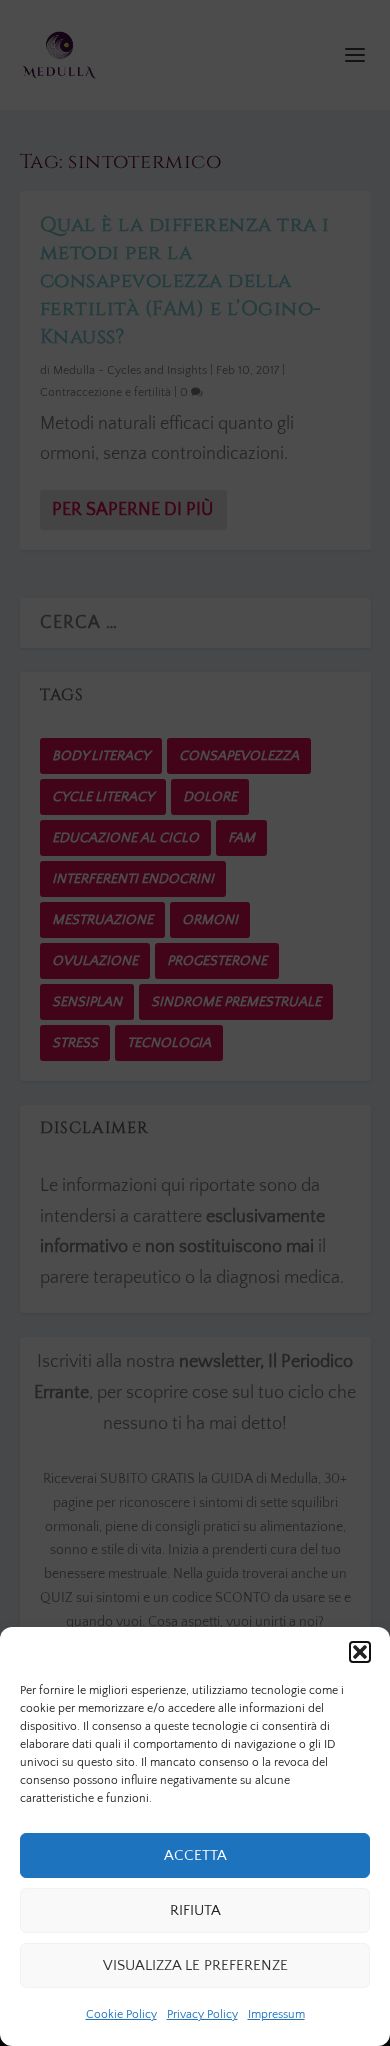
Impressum (276, 2014)
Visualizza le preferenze (195, 1965)
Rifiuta (195, 1910)
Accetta (195, 1855)
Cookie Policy (121, 2014)
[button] (360, 1652)
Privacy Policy (202, 2014)
